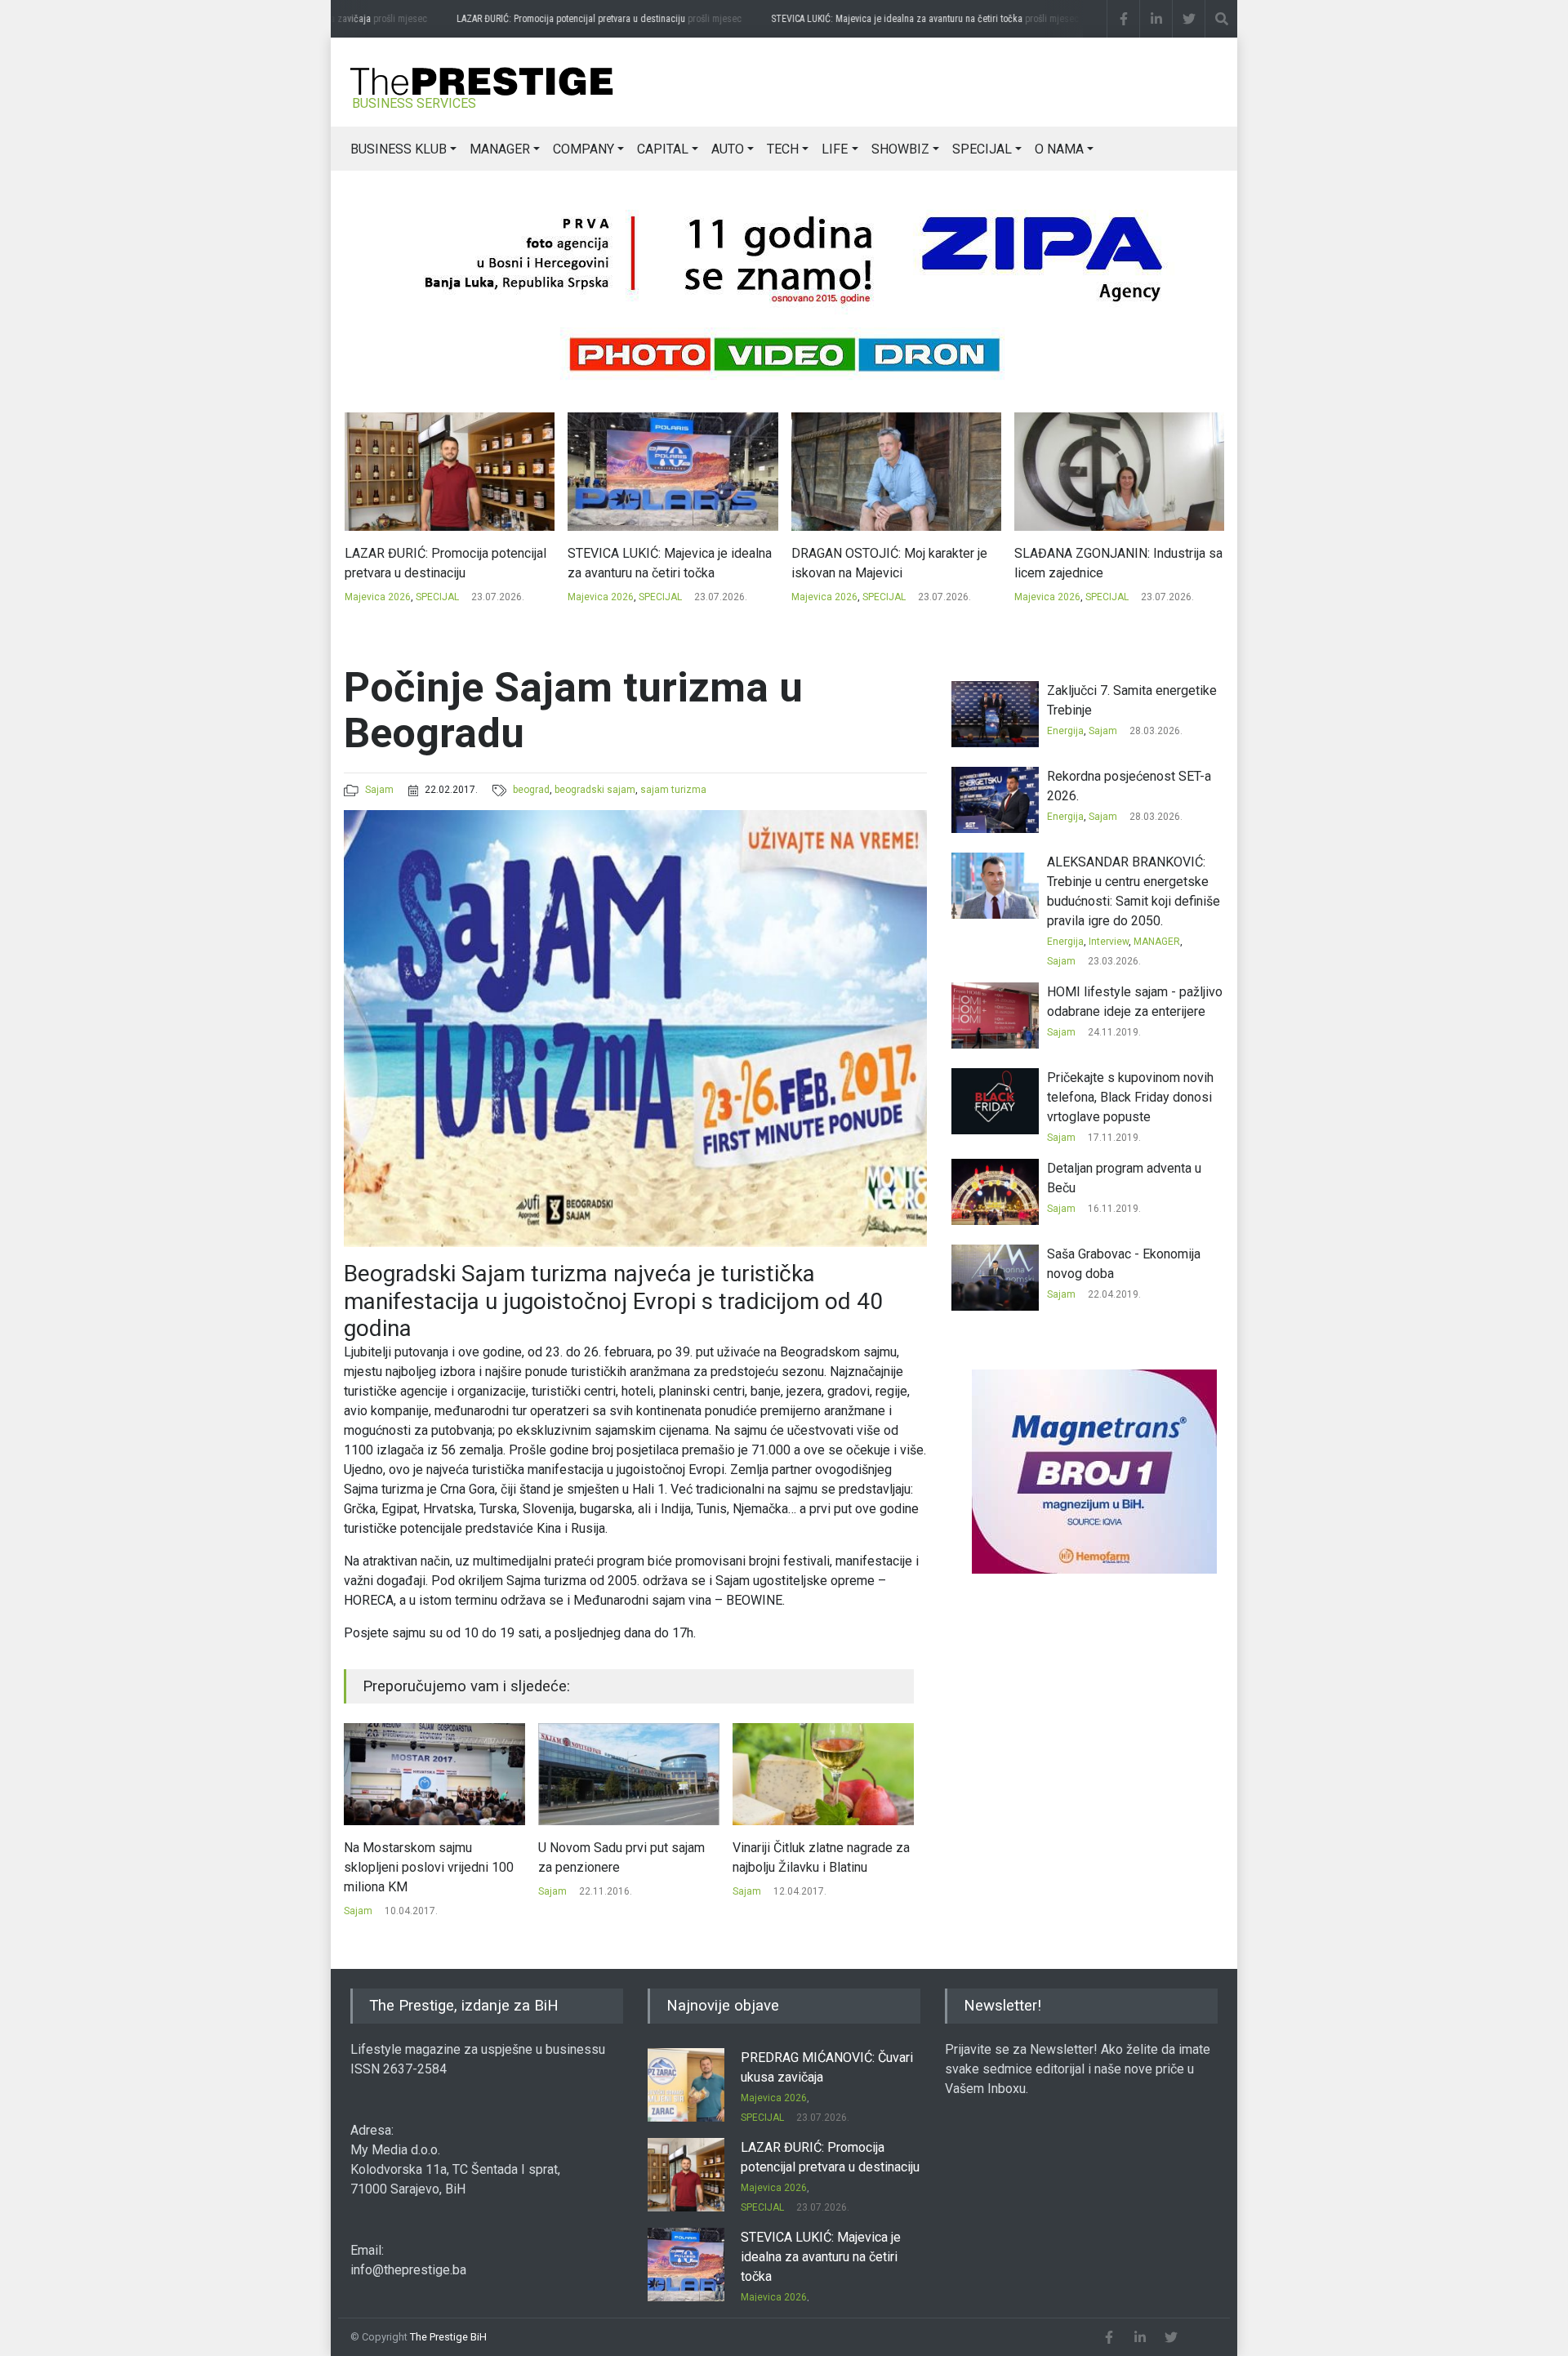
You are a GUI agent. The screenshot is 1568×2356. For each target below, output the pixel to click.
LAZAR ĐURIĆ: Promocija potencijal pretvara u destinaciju (568, 19)
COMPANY (584, 149)
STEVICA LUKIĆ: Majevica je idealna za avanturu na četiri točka (894, 19)
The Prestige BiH (448, 2337)
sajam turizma (673, 790)
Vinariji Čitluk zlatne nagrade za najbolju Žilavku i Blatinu (627, 1857)
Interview (1109, 942)
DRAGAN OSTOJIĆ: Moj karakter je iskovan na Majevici (666, 563)
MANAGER (500, 149)
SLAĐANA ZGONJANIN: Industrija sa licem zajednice (895, 563)
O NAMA (1059, 149)
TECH (783, 149)
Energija (1065, 731)
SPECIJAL (982, 149)
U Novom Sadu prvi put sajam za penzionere (427, 1857)
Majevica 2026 (377, 597)
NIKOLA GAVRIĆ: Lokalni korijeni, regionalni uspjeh (1107, 563)
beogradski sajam (595, 790)
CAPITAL (663, 149)
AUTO (728, 149)
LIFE (835, 149)
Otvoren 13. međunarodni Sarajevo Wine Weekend (804, 1857)
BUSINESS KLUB (399, 149)
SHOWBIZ (900, 149)
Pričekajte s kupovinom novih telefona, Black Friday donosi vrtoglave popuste (1130, 1097)
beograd (531, 790)
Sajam (379, 790)
